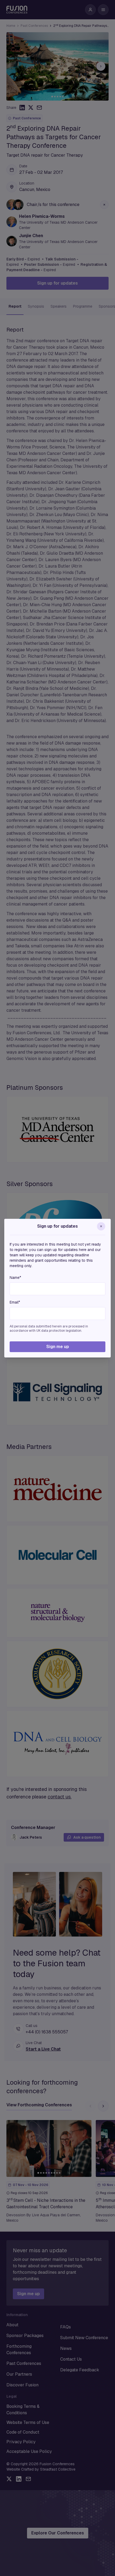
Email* (15, 1302)
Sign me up (58, 1347)
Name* (15, 1278)
